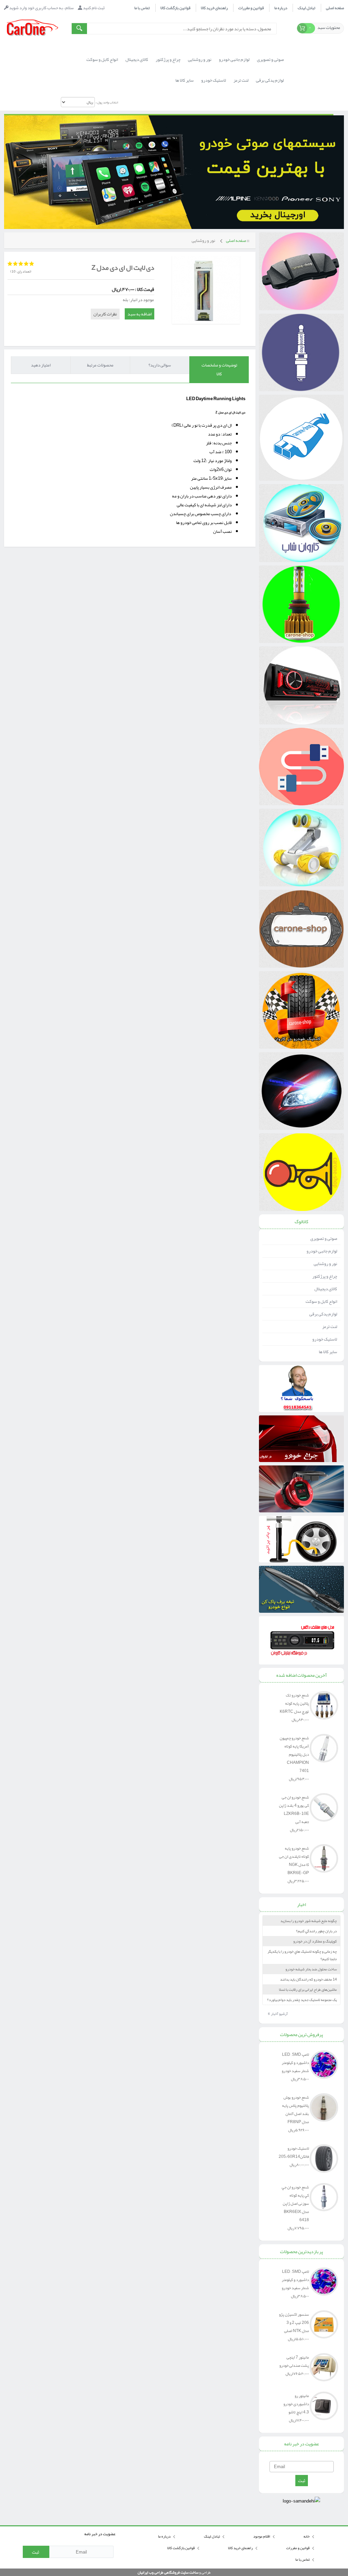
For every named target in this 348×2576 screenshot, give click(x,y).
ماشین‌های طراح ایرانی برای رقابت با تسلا (308, 1989)
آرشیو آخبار (278, 2014)
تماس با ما (142, 8)
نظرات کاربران (105, 314)
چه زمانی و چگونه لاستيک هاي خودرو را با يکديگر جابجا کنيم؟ (302, 1955)
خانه (307, 2536)
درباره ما (281, 8)
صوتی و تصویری (324, 1238)
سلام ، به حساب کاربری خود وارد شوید (41, 8)
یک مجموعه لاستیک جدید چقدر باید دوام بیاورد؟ (302, 2000)
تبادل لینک (307, 8)
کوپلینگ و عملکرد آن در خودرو (315, 1941)
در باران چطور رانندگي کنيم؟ (316, 1931)
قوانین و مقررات (251, 8)
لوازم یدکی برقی (323, 1314)
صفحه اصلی (335, 8)
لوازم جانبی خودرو (322, 1251)
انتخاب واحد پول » (106, 102)
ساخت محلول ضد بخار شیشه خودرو (311, 1969)
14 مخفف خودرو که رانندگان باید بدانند (308, 1979)
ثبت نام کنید (93, 8)
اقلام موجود (262, 2536)
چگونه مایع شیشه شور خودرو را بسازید (309, 1921)
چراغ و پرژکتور (325, 1276)
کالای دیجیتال (326, 1289)
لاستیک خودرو (325, 1339)
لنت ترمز (330, 1327)
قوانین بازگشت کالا (175, 8)
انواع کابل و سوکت (321, 1301)
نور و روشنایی (203, 241)
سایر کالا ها (328, 1352)
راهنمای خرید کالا (214, 8)
